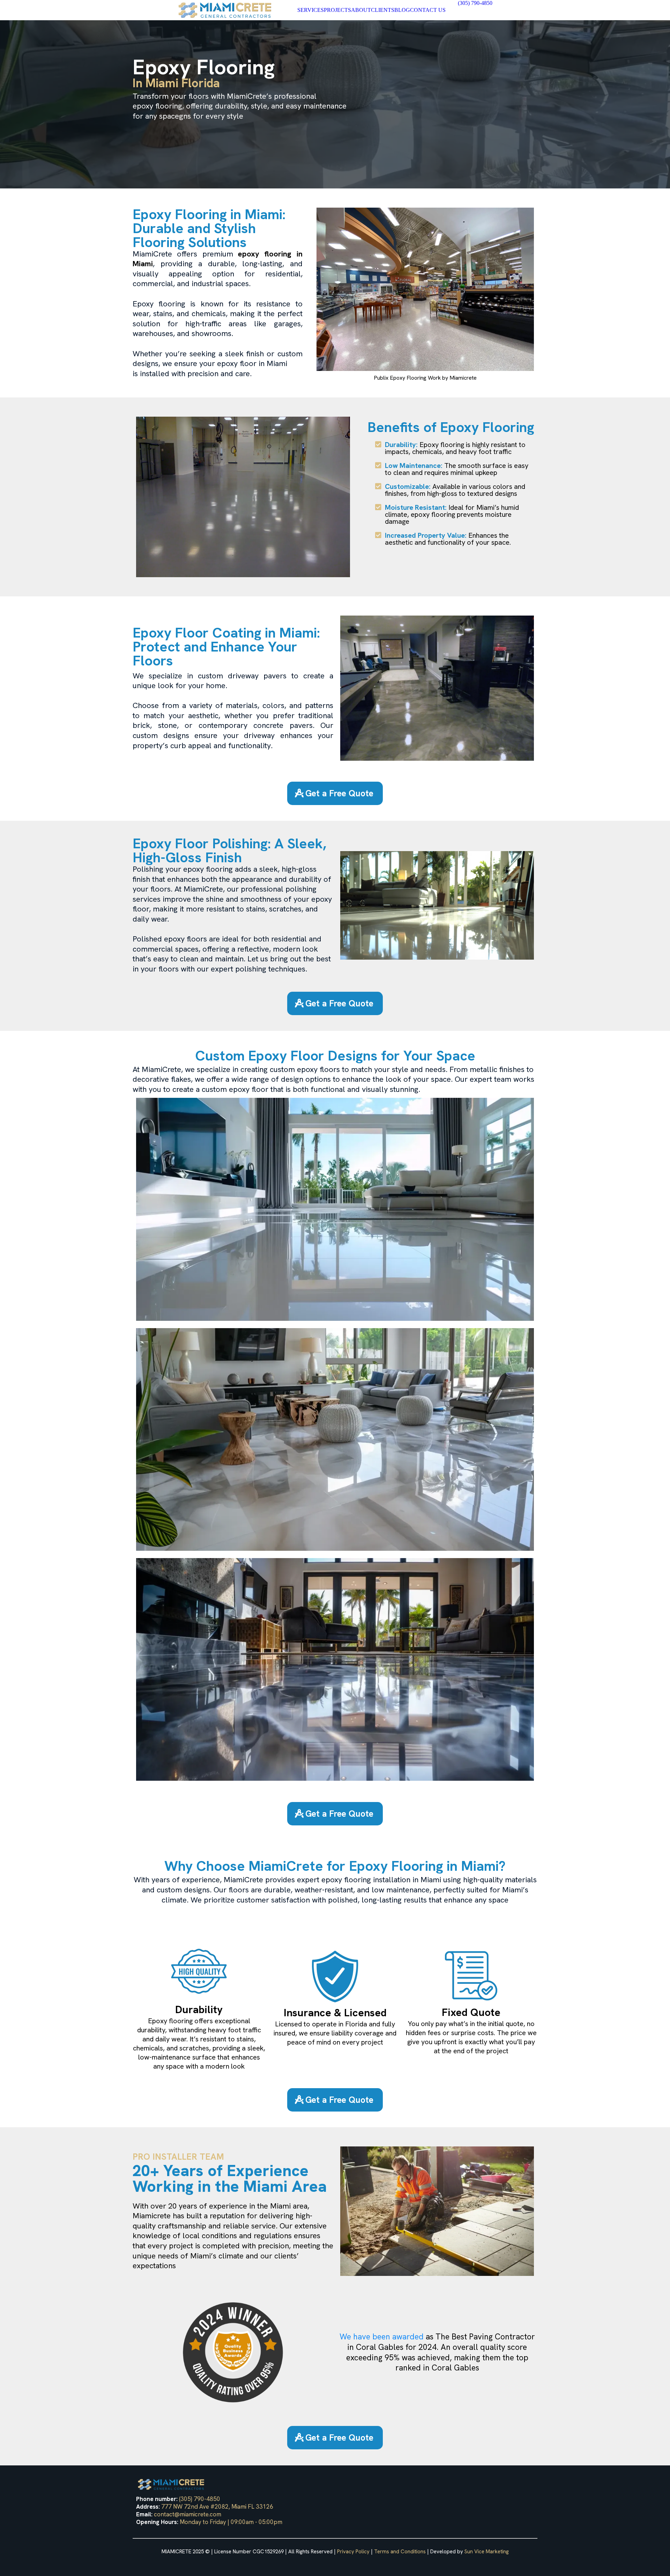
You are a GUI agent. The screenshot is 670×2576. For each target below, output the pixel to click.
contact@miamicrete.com (188, 2514)
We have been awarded (383, 2337)
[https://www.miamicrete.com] (225, 10)
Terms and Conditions (400, 2552)
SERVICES (311, 10)
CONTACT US (428, 10)
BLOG (402, 10)
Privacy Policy (353, 2552)
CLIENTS (383, 10)
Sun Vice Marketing (487, 2552)
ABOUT (361, 10)
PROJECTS (337, 10)
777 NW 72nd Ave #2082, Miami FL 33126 (217, 2507)
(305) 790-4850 (200, 2499)
